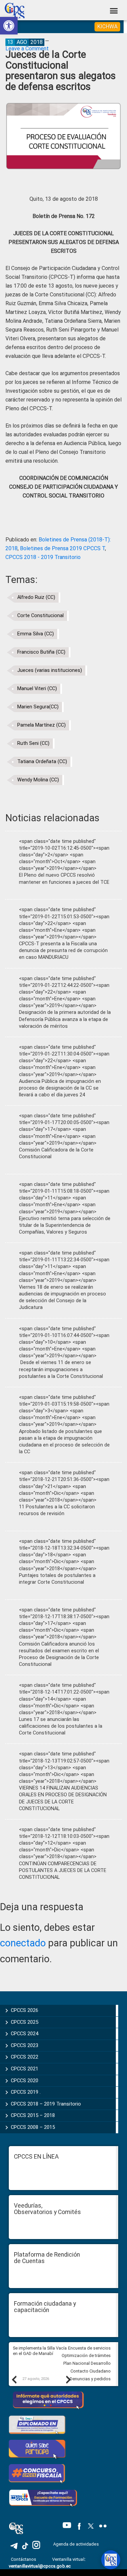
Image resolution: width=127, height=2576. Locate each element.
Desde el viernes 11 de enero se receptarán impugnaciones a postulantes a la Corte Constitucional (61, 1369)
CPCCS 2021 (25, 2069)
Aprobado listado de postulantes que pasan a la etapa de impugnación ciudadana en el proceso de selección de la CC (64, 1442)
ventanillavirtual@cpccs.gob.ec (40, 2566)
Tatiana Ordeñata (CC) (42, 762)
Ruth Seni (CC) (33, 743)
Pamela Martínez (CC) (41, 725)
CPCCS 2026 (25, 2010)
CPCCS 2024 (25, 2034)
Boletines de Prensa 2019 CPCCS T (62, 548)
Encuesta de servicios (89, 2348)
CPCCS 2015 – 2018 (33, 2115)
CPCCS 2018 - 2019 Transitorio (43, 557)
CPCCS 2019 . (26, 2092)
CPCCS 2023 (25, 2045)
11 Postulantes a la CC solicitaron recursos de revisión (57, 1510)
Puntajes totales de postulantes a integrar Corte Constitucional (57, 1579)
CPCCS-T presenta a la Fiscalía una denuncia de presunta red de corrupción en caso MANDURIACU (63, 951)
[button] (9, 26)
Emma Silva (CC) (36, 634)
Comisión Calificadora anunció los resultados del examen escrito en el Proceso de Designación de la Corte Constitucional (59, 1654)
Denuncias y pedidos (90, 2379)
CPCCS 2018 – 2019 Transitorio (46, 2104)
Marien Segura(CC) (38, 707)
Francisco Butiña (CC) (41, 652)
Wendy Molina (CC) (38, 780)
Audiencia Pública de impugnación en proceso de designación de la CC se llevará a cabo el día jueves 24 (60, 1088)
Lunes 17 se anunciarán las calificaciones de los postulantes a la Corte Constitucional (61, 1726)
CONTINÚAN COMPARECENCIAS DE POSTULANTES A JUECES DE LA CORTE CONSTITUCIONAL (63, 1870)
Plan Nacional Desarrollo (87, 2363)
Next (68, 2379)
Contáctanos (24, 2559)
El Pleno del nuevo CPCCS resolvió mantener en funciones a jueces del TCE (64, 879)
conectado (23, 1943)
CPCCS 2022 (25, 2057)
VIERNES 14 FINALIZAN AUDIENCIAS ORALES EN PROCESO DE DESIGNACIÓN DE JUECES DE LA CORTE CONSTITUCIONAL (63, 1798)
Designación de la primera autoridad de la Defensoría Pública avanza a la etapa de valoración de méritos (65, 1019)
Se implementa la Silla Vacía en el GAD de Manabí (40, 2351)
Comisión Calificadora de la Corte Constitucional (56, 1153)
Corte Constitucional (40, 616)
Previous (14, 2379)
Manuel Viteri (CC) (37, 689)
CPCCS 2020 (25, 2081)
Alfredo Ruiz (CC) (36, 597)
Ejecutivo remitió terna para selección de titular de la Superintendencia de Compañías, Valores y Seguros (65, 1225)
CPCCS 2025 (25, 2022)
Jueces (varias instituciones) (50, 670)
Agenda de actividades (76, 2544)
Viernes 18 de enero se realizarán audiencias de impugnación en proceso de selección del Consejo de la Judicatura (62, 1297)
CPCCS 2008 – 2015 (33, 2127)
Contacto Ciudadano (91, 2371)
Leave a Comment (27, 48)
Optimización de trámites (86, 2355)
